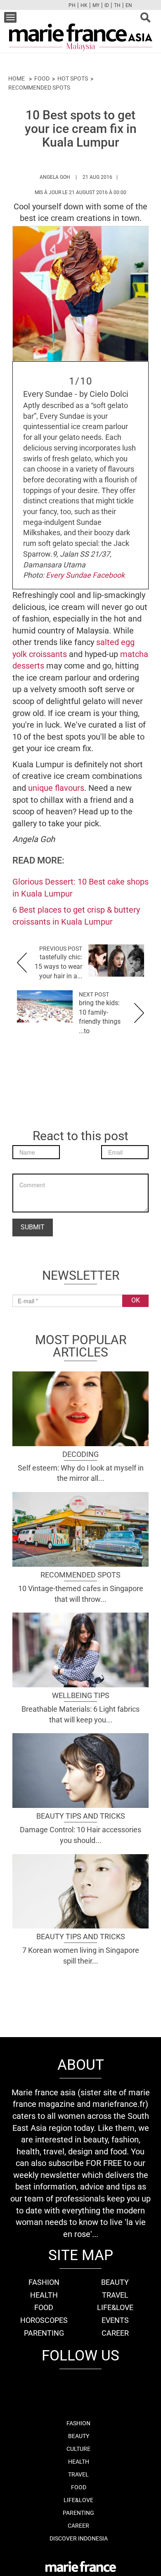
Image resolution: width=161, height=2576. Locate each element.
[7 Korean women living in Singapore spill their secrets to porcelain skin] (80, 1890)
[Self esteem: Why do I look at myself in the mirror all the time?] (80, 1408)
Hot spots (73, 78)
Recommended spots (39, 88)
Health (44, 2295)
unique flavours (56, 788)
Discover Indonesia (79, 2538)
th (117, 5)
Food (42, 78)
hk (84, 5)
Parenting (44, 2333)
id (107, 5)
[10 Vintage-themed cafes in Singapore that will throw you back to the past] (80, 1528)
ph (72, 5)
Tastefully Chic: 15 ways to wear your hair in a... (58, 967)
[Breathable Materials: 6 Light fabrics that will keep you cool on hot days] (80, 1649)
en (129, 5)
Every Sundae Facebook (85, 575)
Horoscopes (44, 2320)
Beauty (115, 2282)
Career (115, 2333)
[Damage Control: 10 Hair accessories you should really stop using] (80, 1770)
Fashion (44, 2282)
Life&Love (115, 2307)
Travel (115, 2295)
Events (115, 2320)
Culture (78, 2449)
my (96, 5)
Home (17, 78)
